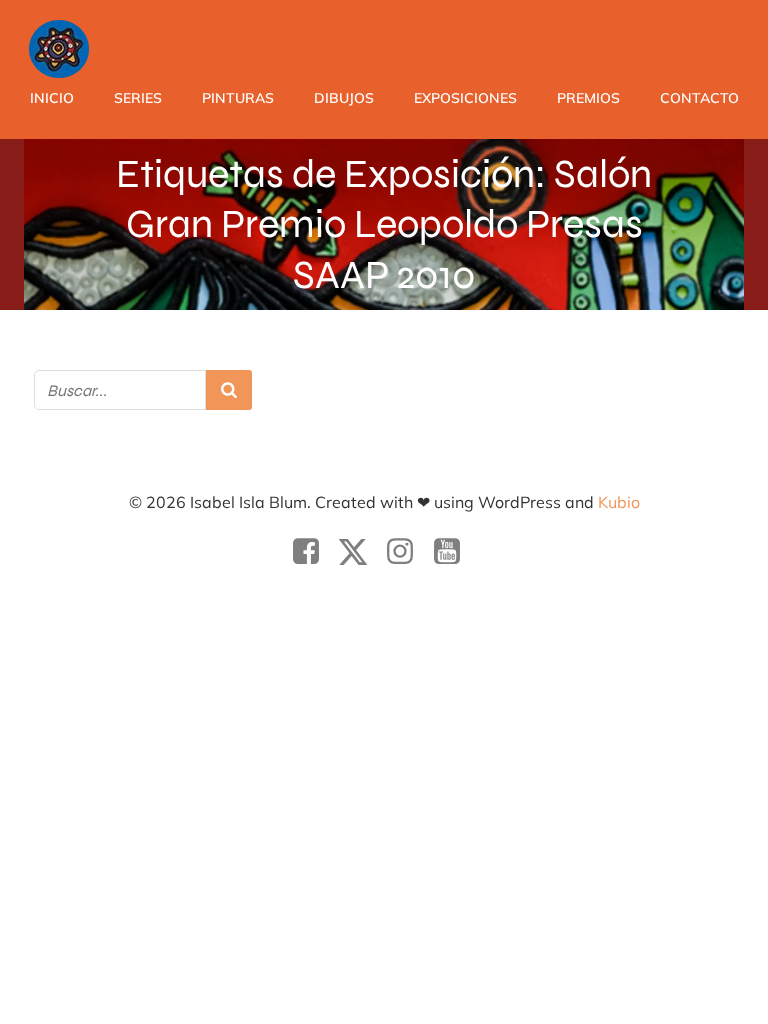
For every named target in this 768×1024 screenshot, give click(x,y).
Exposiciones (465, 98)
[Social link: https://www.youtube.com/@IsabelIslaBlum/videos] (454, 552)
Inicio (52, 98)
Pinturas (238, 98)
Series (138, 98)
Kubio (619, 502)
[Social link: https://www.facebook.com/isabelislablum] (313, 552)
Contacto (699, 98)
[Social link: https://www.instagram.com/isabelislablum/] (407, 552)
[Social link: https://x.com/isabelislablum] (360, 552)
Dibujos (344, 98)
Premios (588, 98)
